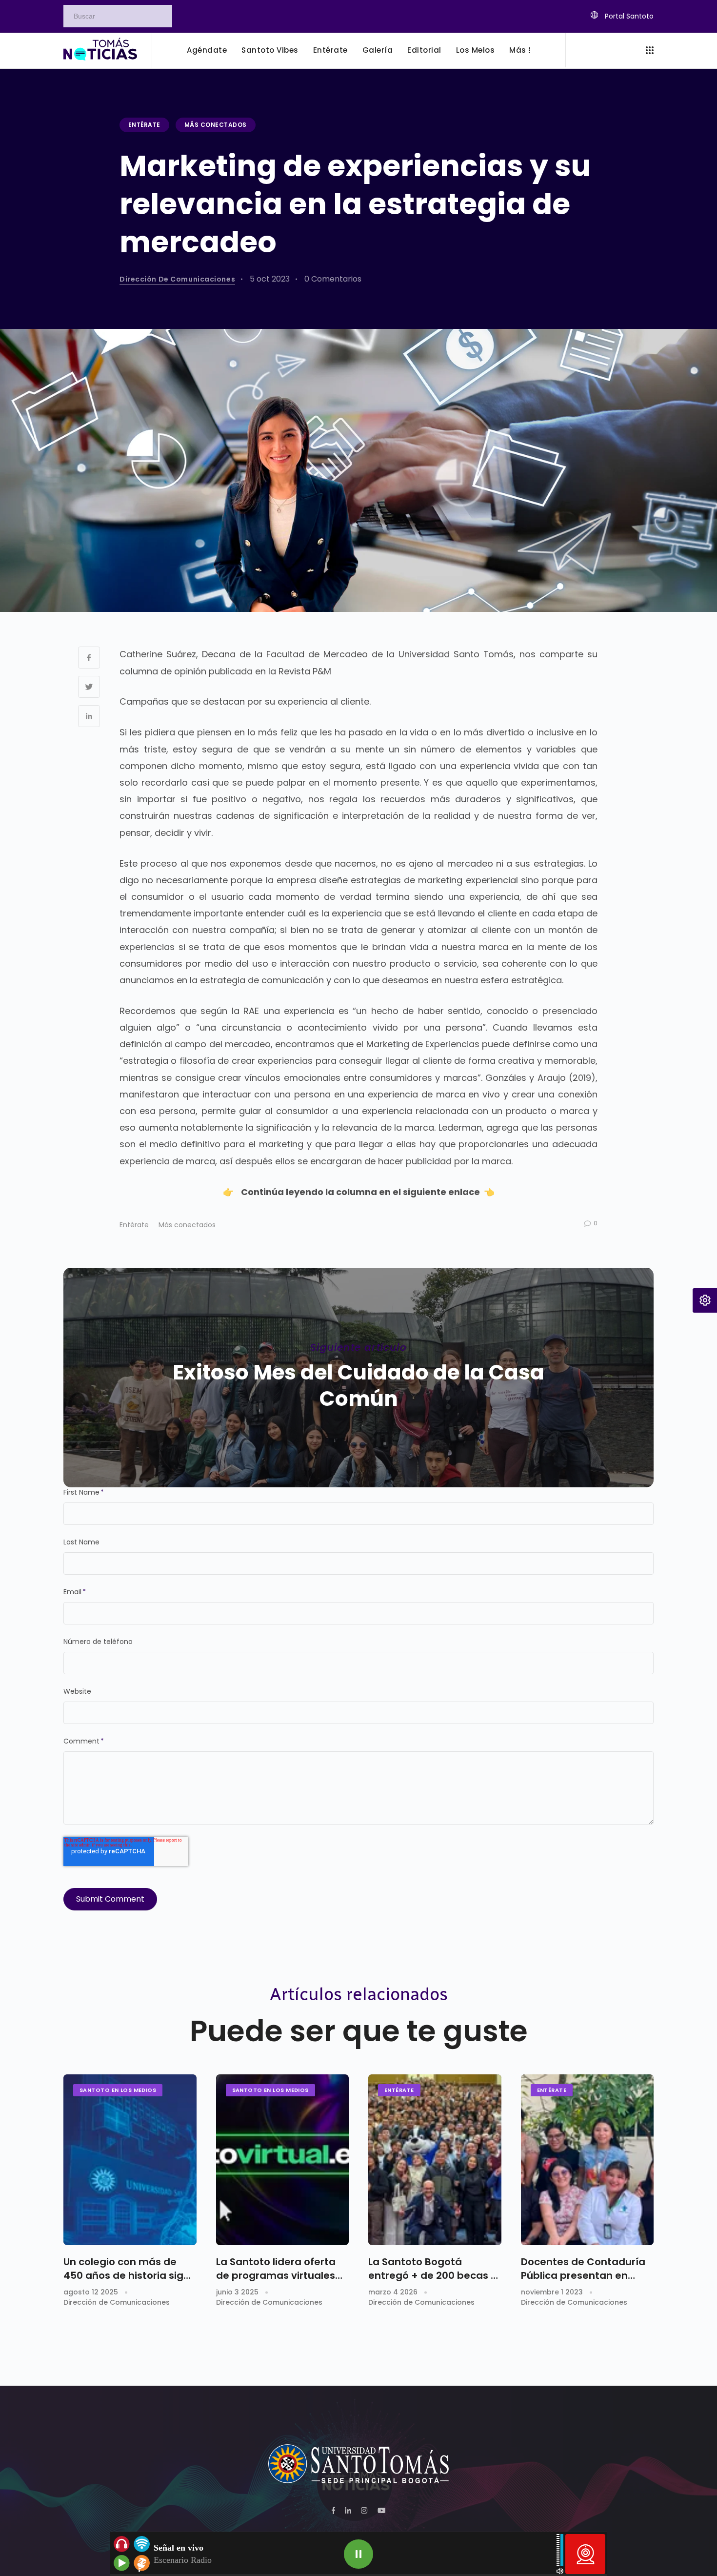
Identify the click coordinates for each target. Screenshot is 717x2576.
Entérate (144, 125)
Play (358, 2554)
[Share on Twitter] (89, 687)
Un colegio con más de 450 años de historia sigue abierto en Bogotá (130, 2269)
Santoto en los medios (118, 2090)
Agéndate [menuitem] (207, 50)
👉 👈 (359, 1192)
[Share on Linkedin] (89, 716)
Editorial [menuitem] (424, 50)
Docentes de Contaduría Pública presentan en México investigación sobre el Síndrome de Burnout (583, 2269)
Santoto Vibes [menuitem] (270, 50)
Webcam (585, 2554)
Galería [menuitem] (378, 50)
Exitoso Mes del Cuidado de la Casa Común (358, 1386)
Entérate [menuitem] (330, 50)
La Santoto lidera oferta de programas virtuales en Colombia (276, 2269)
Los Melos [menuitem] (476, 50)
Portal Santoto (628, 16)
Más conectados (216, 125)
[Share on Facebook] (89, 658)
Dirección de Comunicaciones (177, 279)
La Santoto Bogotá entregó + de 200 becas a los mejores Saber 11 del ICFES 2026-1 (433, 2269)
